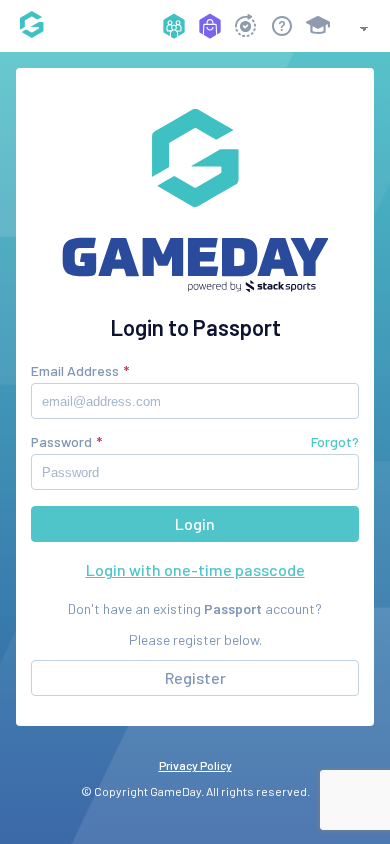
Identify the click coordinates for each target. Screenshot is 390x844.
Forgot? (335, 441)
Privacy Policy (195, 765)
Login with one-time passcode (195, 569)
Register (195, 677)
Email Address (75, 370)
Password (61, 441)
